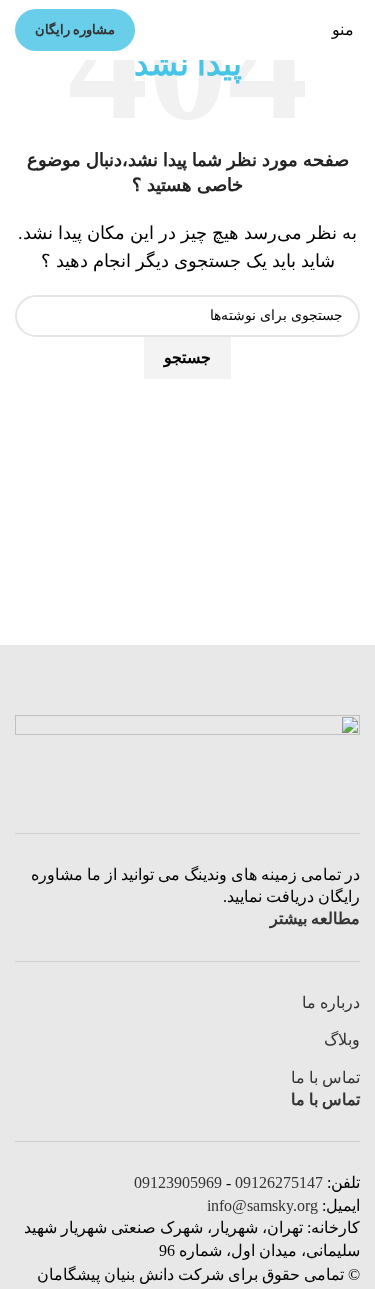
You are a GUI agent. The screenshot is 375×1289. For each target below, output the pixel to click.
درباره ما (331, 1002)
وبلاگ (342, 1039)
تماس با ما (325, 1077)
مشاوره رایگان (75, 29)
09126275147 (279, 1182)
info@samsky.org (262, 1205)
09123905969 (178, 1182)
